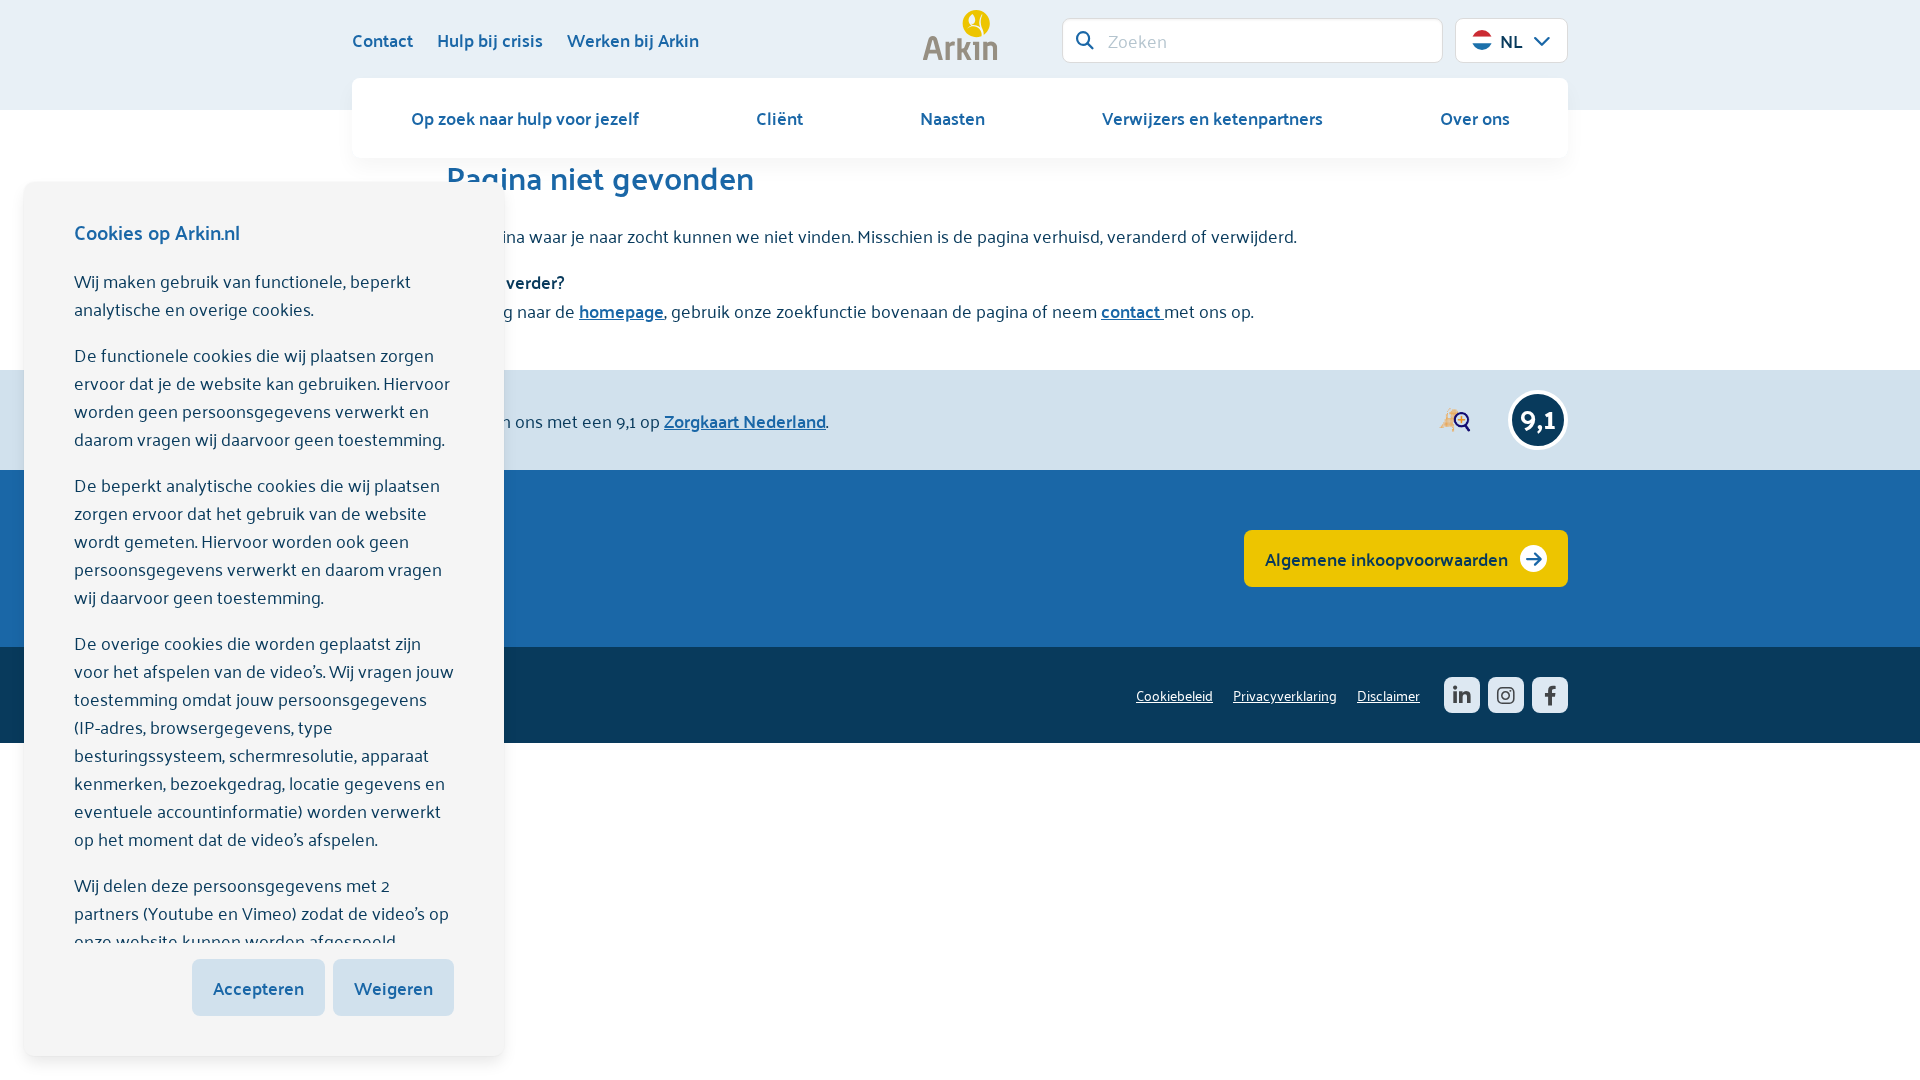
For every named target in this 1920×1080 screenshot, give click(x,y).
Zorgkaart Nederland (745, 420)
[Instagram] (1506, 695)
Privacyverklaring (1285, 694)
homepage (621, 310)
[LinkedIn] (1462, 695)
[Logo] (960, 35)
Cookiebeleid (1174, 694)
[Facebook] (1550, 695)
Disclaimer (1388, 694)
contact (1132, 310)
